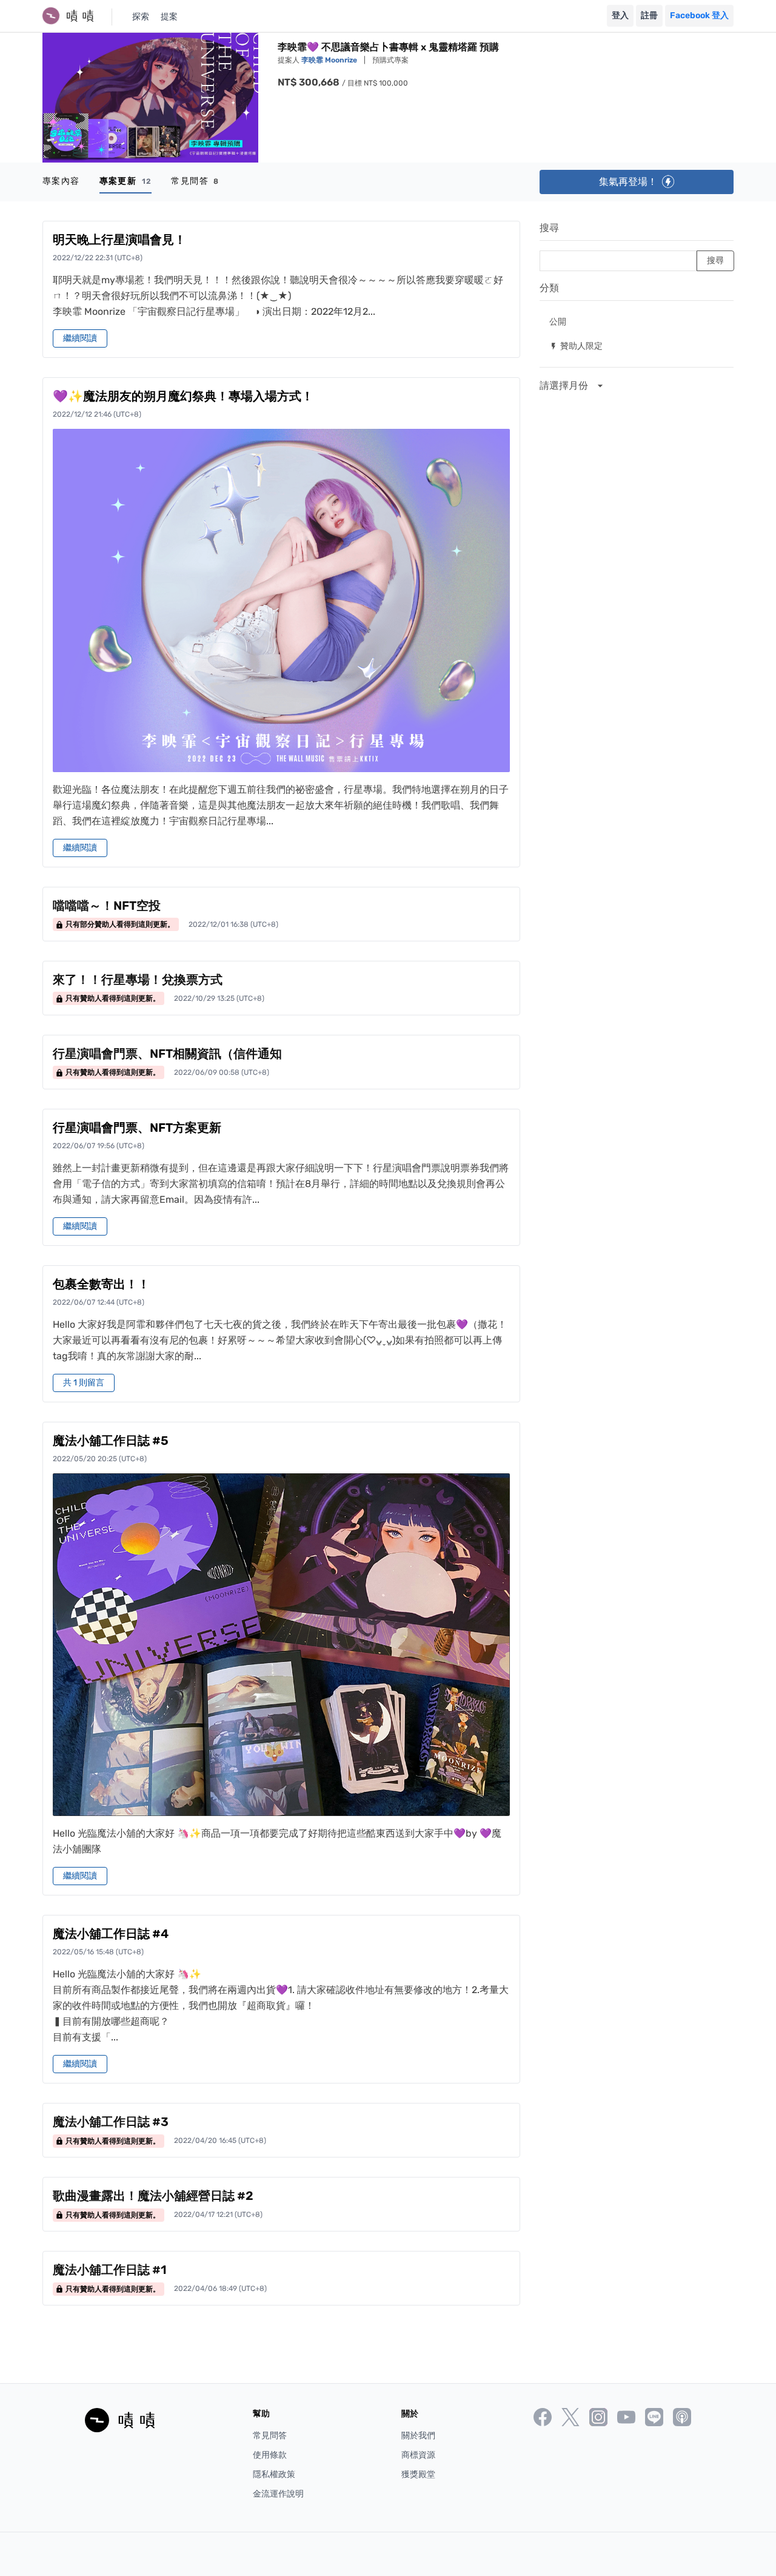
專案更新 (126, 181)
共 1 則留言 (84, 1383)
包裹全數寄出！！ (101, 1284)
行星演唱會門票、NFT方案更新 (137, 1128)
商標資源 (418, 2455)
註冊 (649, 15)
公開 (558, 321)
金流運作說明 (278, 2494)
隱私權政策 (274, 2474)
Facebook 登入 (699, 15)
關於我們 (418, 2436)
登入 (620, 15)
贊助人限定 (576, 345)
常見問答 (195, 181)
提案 (169, 17)
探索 (141, 17)
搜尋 (549, 228)
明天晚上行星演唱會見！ (119, 240)
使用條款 (270, 2455)
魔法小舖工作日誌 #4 (111, 1934)
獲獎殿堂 (418, 2474)
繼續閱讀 (80, 338)
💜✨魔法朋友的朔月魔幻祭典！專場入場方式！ (183, 396)
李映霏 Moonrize (330, 60)
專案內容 (61, 181)
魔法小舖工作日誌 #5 (111, 1441)
